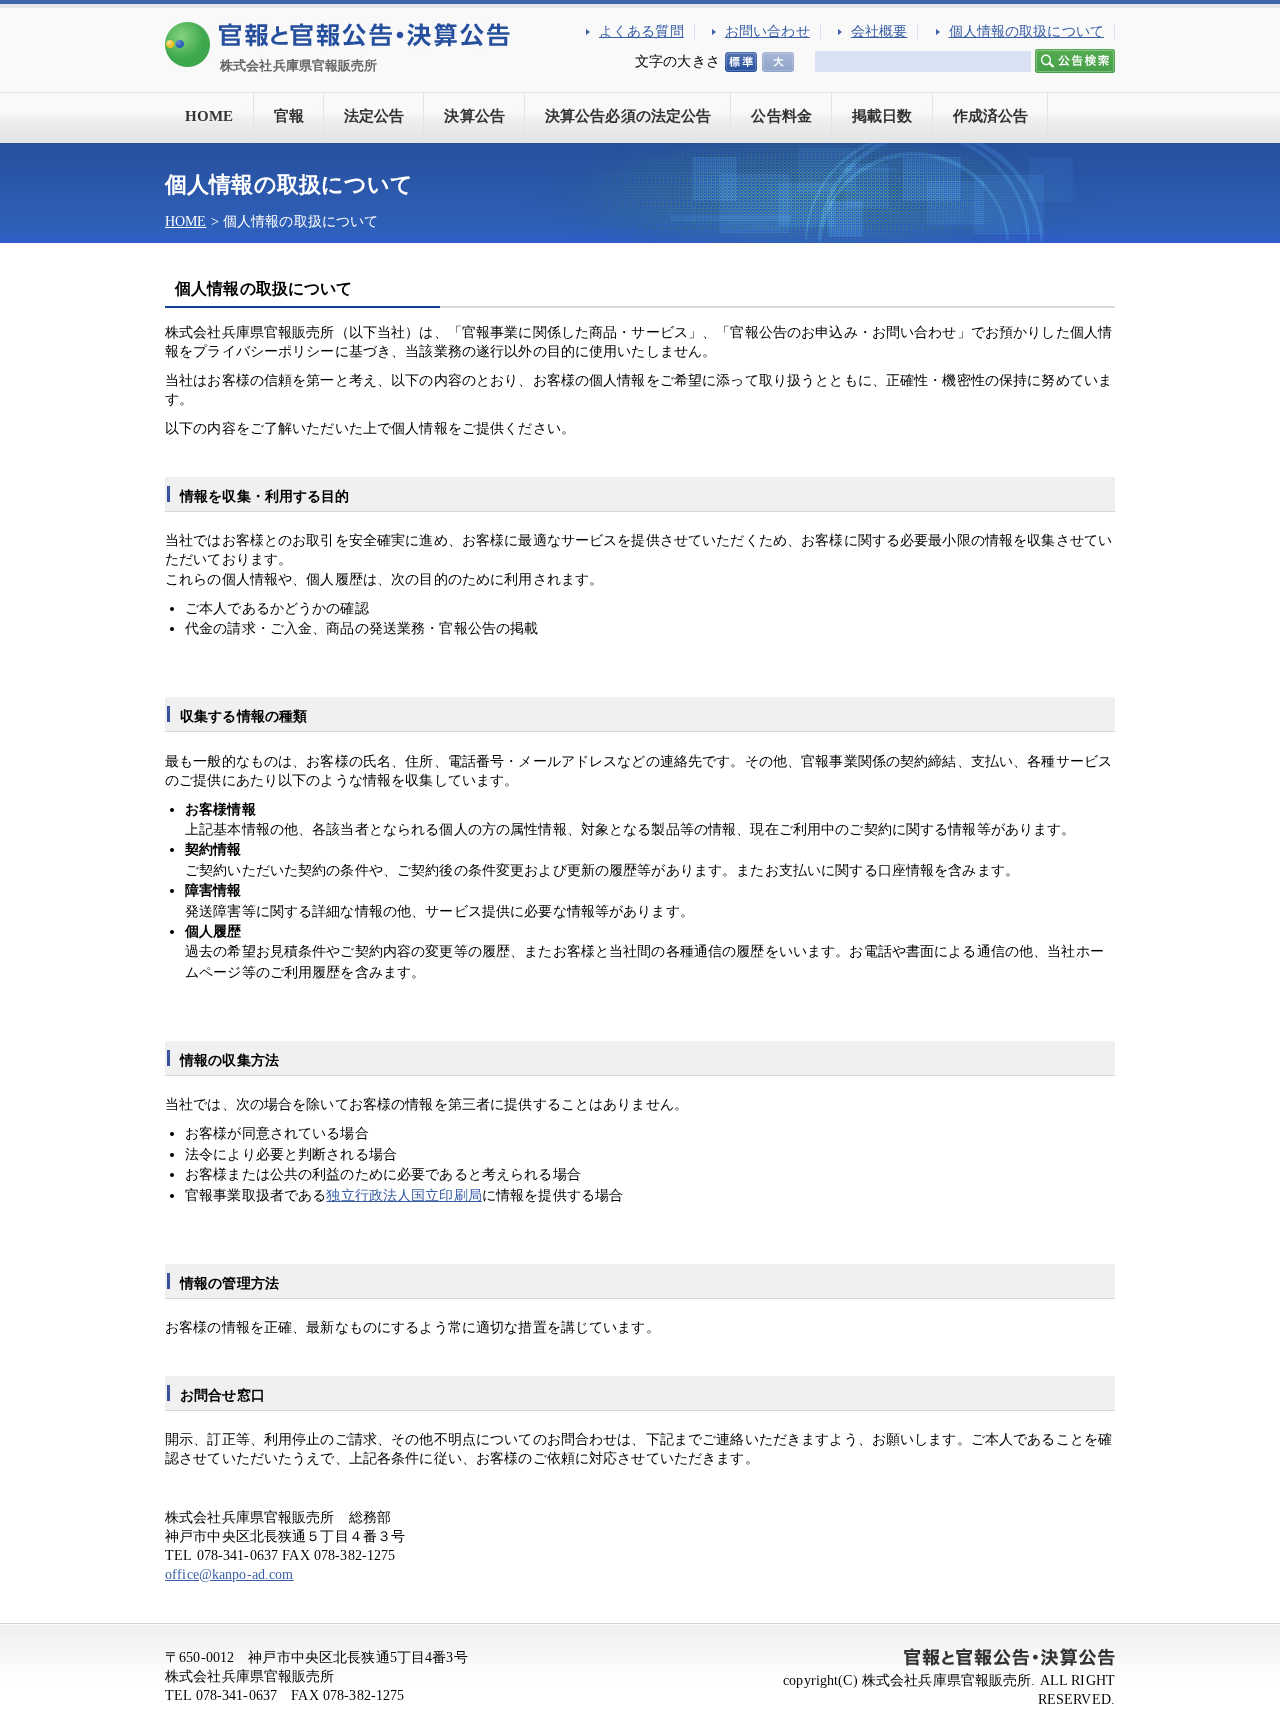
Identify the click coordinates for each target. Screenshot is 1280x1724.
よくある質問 (641, 31)
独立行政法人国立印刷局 (404, 1195)
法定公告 (374, 116)
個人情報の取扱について (1027, 31)
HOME (209, 116)
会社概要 (879, 31)
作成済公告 (991, 116)
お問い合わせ (767, 31)
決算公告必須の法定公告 (628, 116)
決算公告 (474, 116)
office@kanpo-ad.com (229, 1574)
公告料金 (781, 116)
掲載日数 (882, 116)
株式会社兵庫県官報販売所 (299, 65)
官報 (289, 116)
